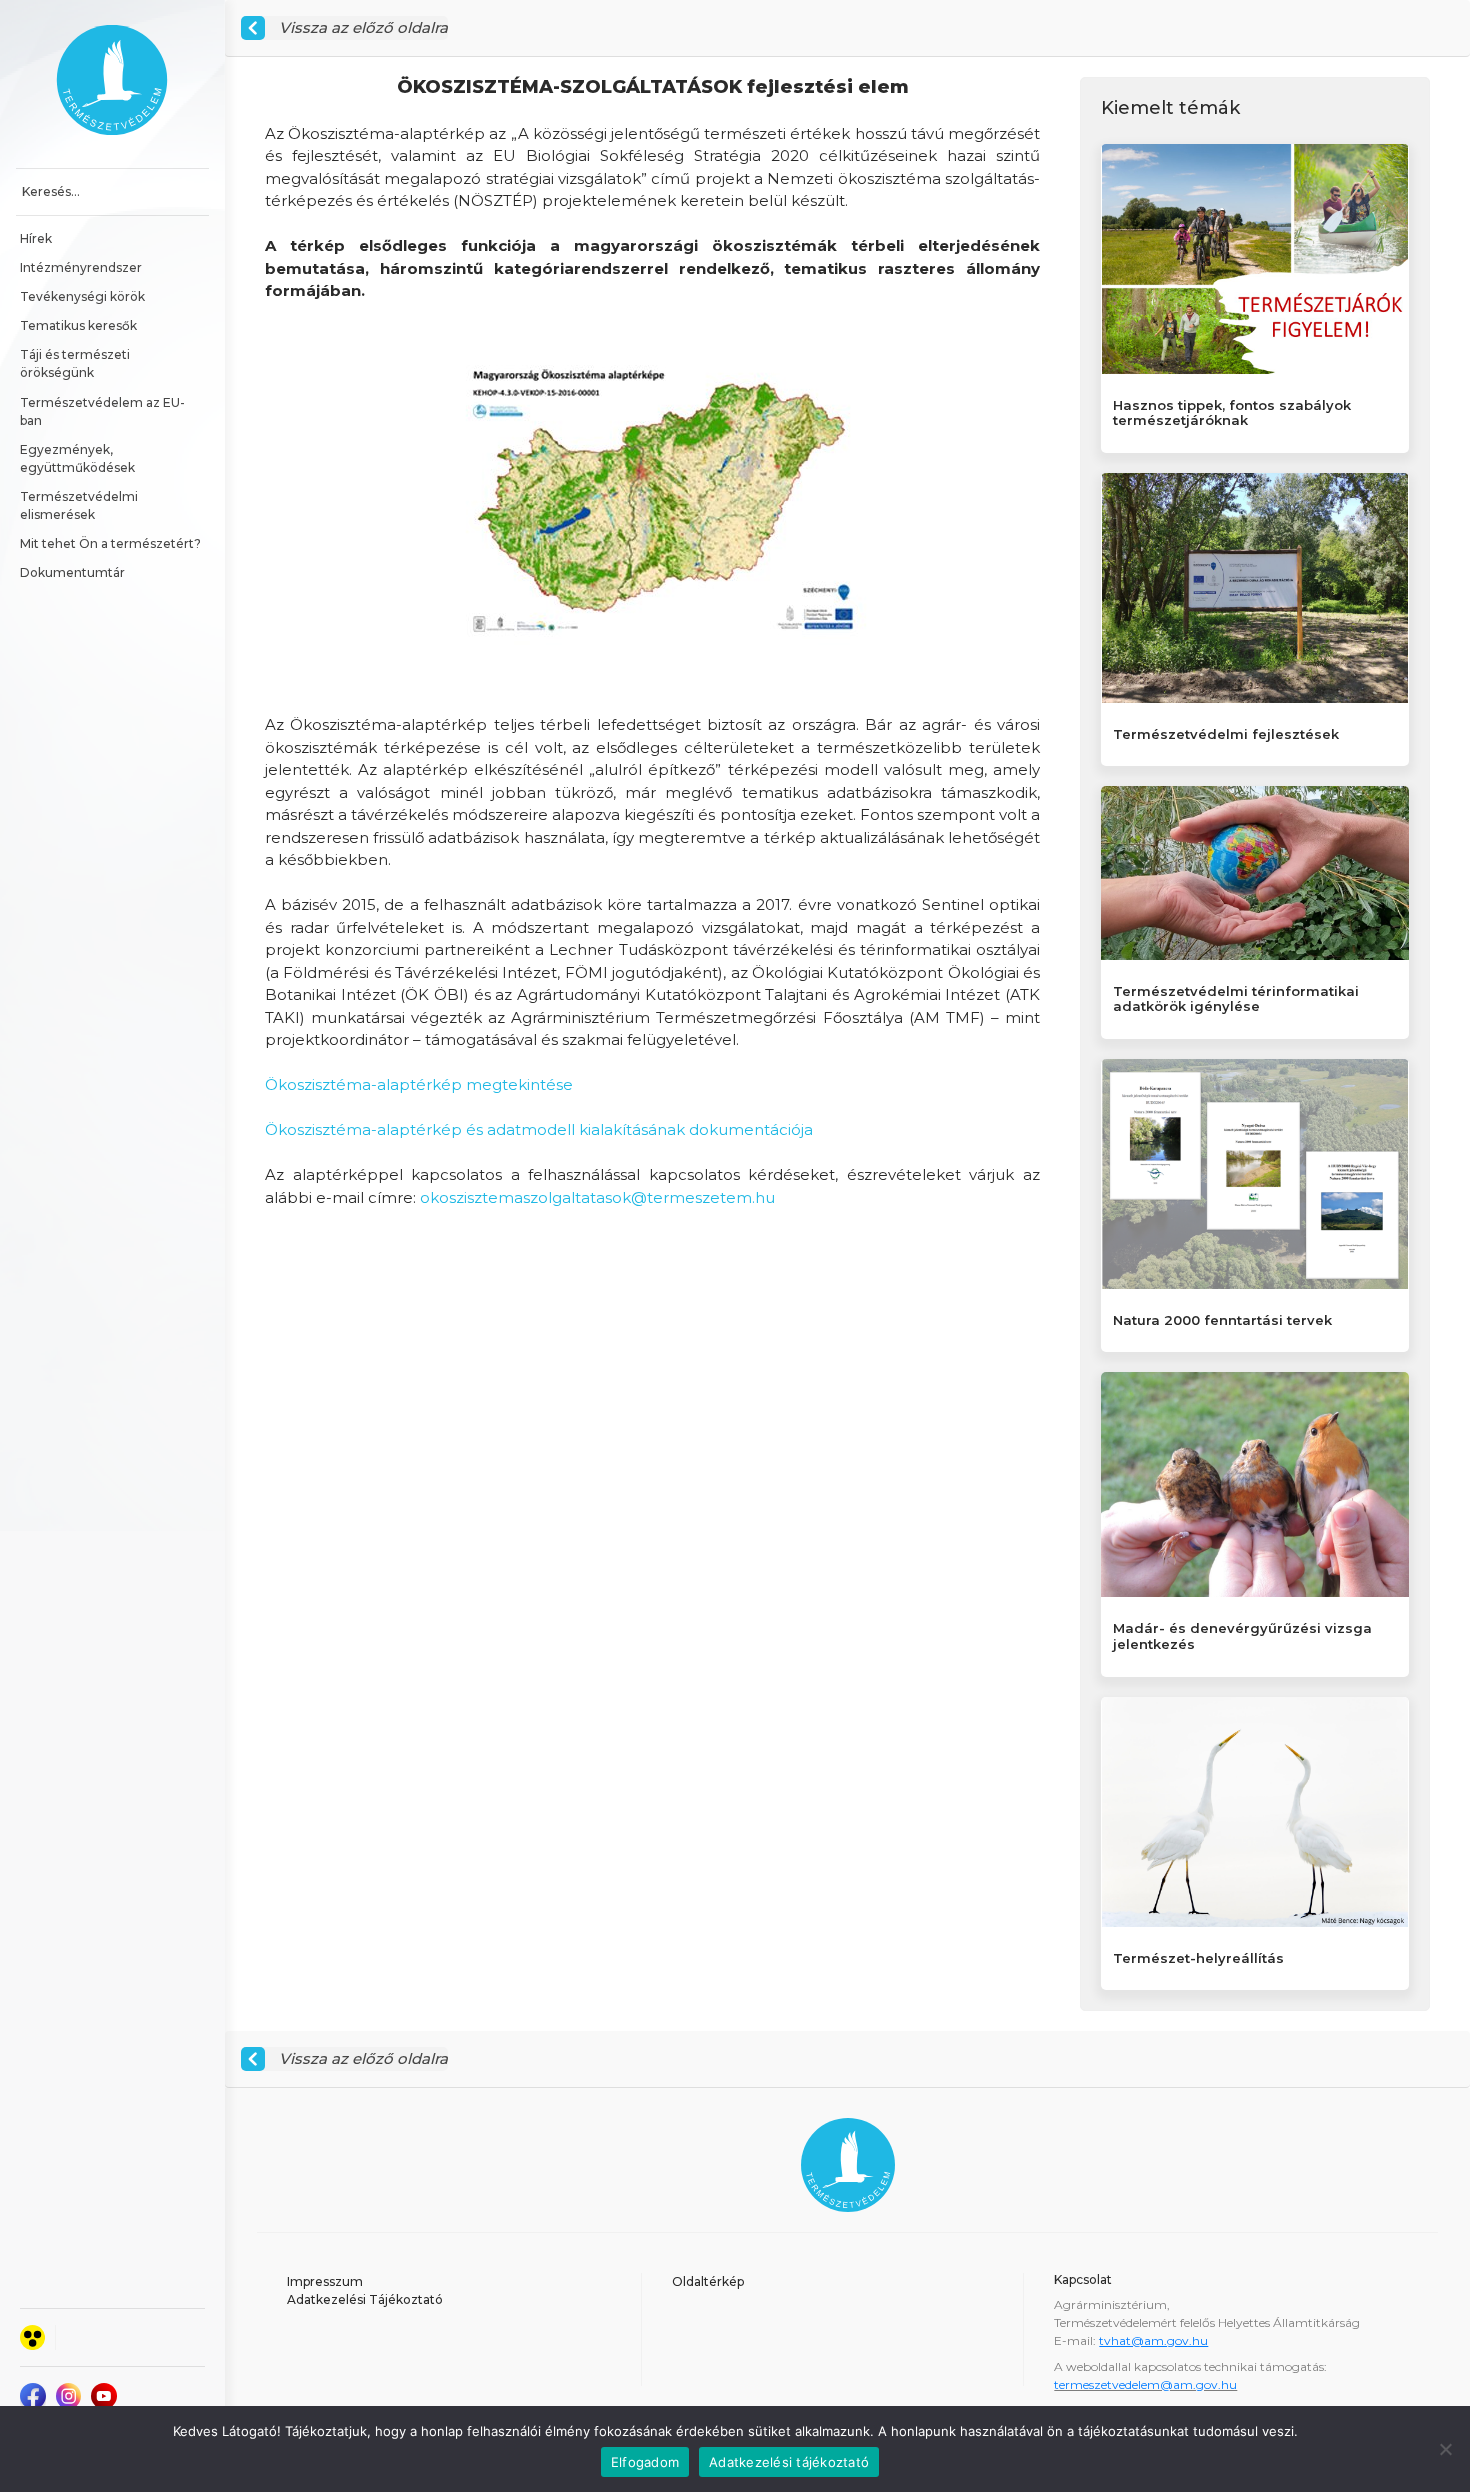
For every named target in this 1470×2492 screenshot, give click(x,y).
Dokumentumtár (72, 572)
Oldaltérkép (708, 2281)
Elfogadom (645, 2462)
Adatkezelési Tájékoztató (365, 2299)
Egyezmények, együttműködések (77, 458)
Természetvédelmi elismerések (80, 505)
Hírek (36, 238)
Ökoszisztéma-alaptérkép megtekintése (419, 1084)
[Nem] (1445, 2449)
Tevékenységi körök (82, 296)
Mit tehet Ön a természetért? (110, 543)
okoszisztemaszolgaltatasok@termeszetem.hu (597, 1197)
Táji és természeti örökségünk (76, 363)
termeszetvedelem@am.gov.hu (1145, 2384)
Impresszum (325, 2281)
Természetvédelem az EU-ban (102, 411)
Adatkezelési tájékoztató (789, 2462)
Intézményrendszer (81, 267)
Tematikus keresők (78, 325)
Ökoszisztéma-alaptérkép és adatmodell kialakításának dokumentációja (539, 1129)
